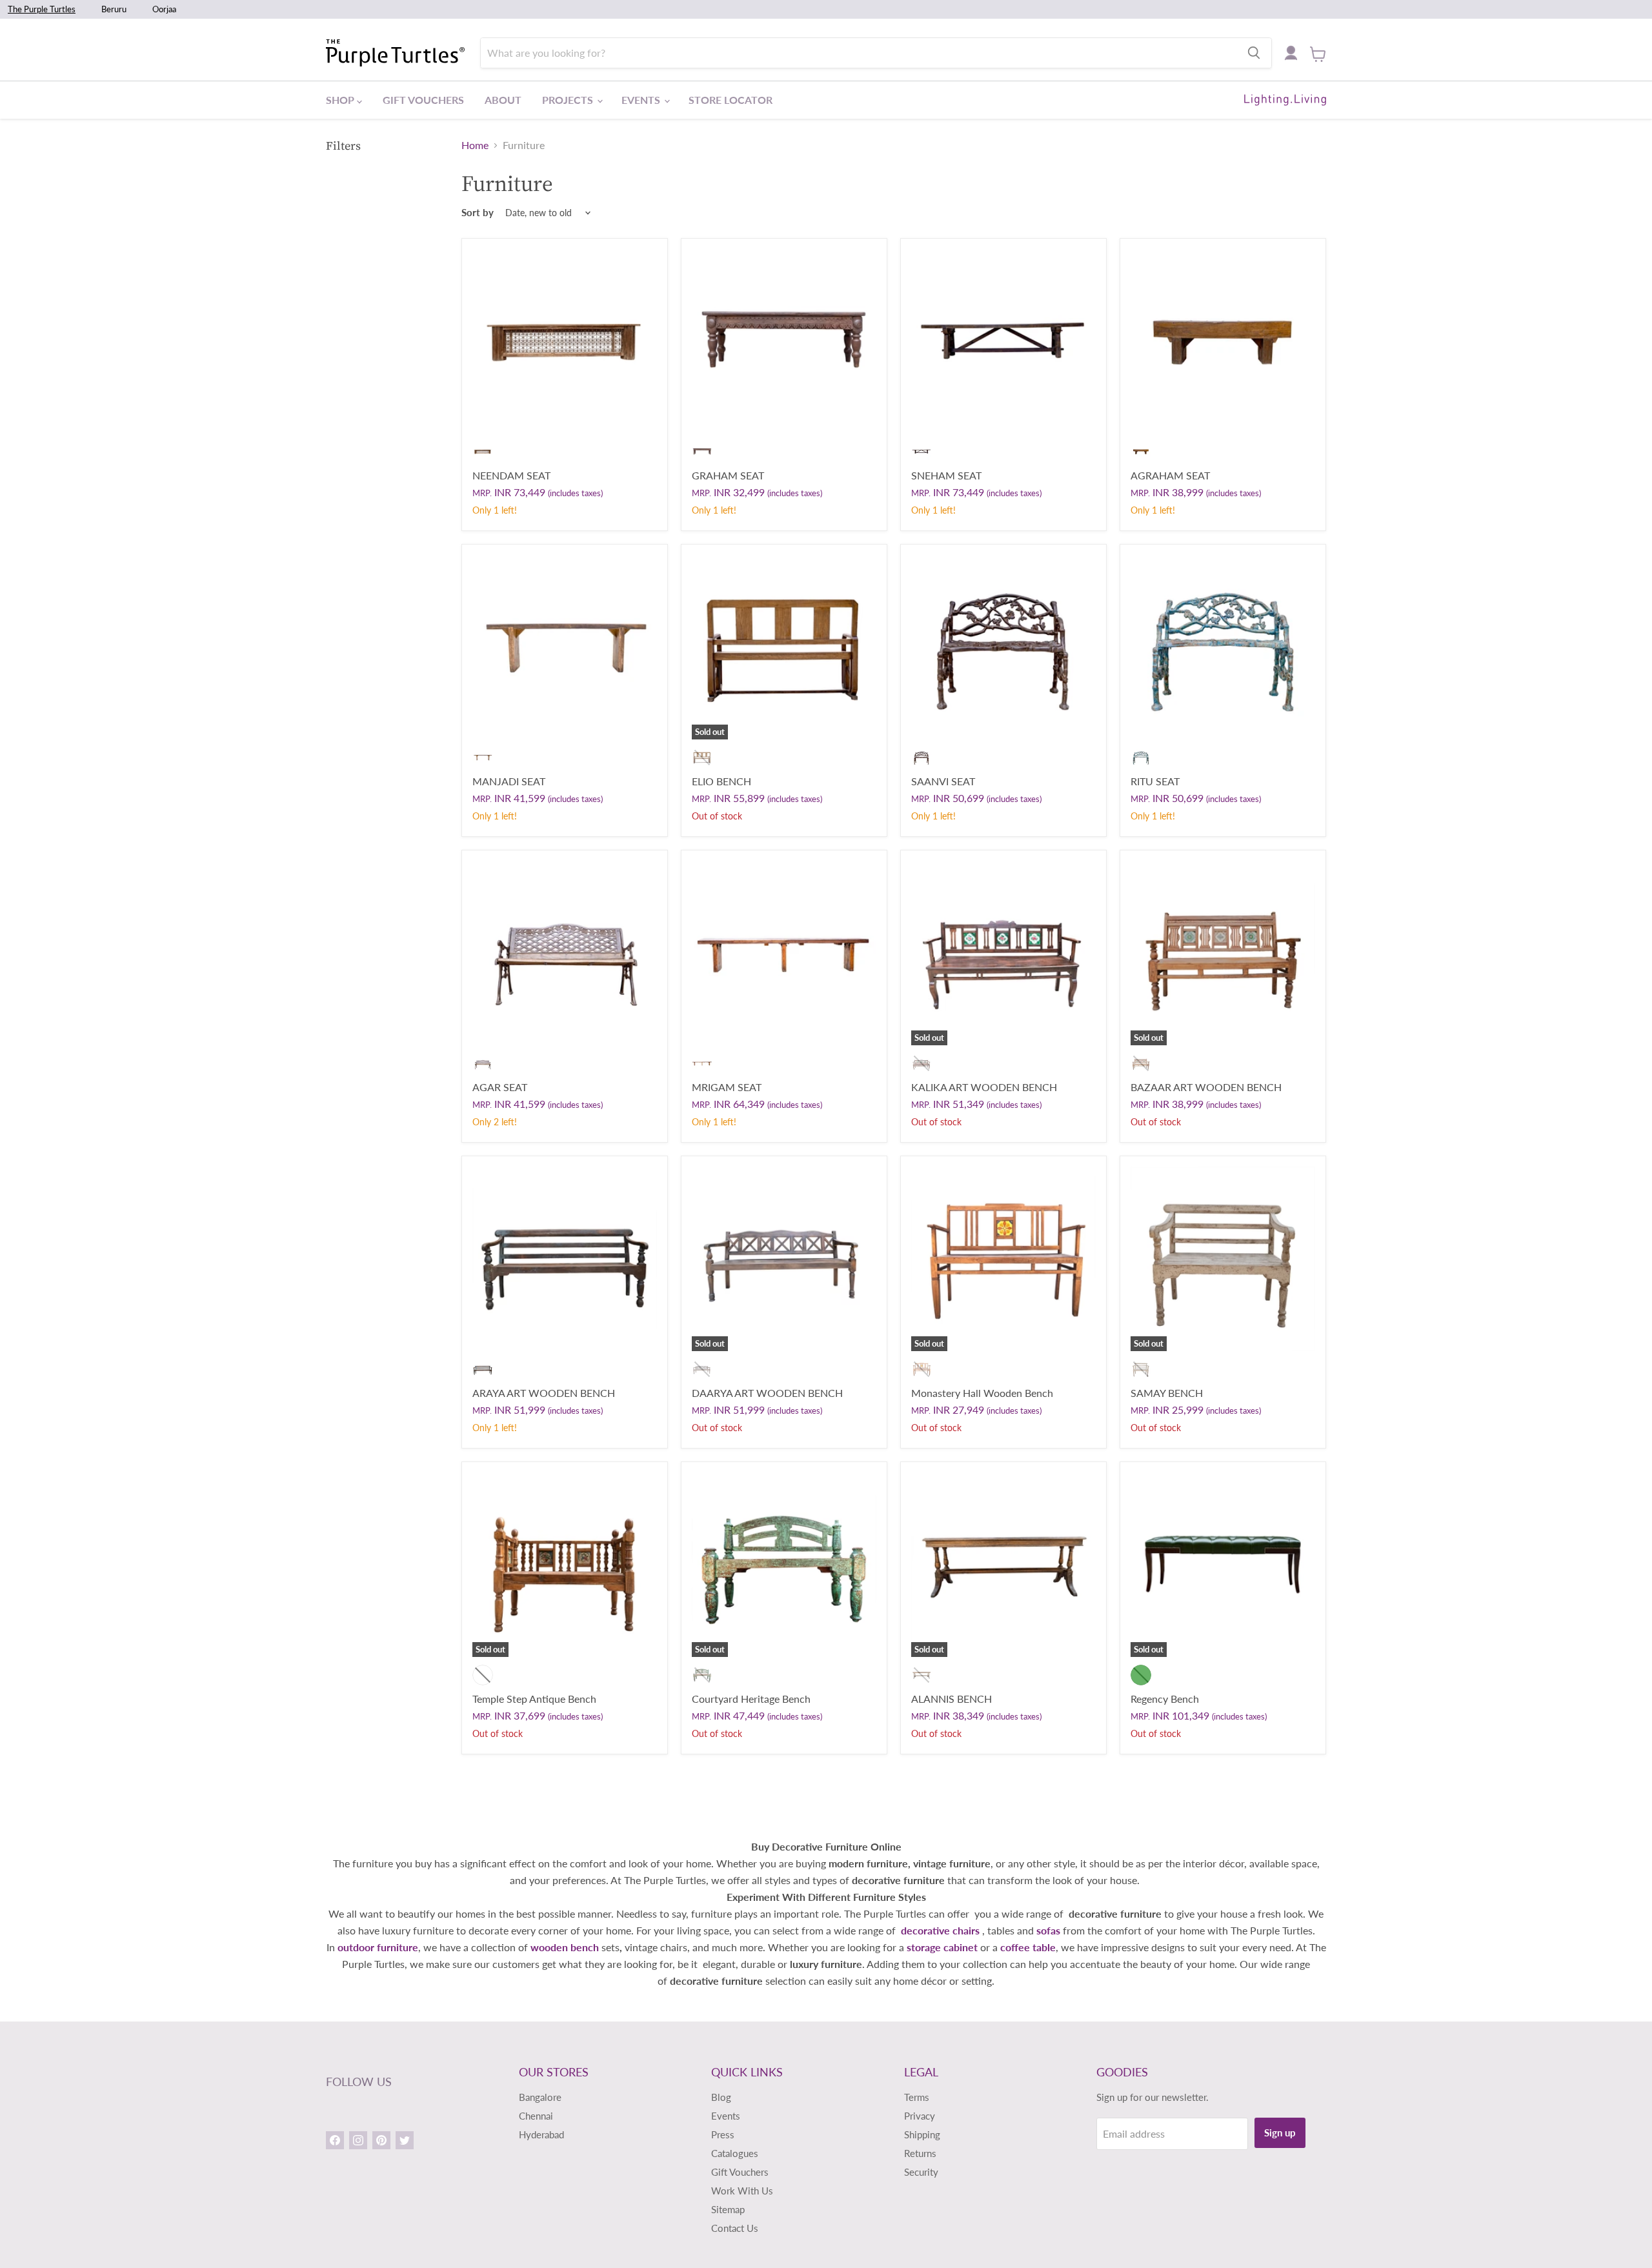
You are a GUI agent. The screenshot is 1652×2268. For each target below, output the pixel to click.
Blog (721, 2097)
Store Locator (730, 100)
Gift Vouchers (423, 100)
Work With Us (742, 2191)
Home (475, 145)
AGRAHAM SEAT (1170, 475)
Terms (917, 2097)
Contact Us (735, 2228)
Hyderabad (541, 2134)
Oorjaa (164, 9)
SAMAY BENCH (1167, 1393)
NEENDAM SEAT (511, 475)
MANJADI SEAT (509, 781)
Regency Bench (1165, 1699)
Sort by (478, 213)
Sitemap (728, 2209)
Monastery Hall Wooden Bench (982, 1393)
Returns (920, 2153)
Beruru (114, 9)
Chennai (536, 2116)
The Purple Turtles (42, 9)
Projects (569, 100)
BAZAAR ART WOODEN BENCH (1206, 1087)
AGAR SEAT (500, 1087)
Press (723, 2134)
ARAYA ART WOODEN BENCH (544, 1393)
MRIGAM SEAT (727, 1087)
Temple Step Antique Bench (534, 1699)
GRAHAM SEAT (728, 475)
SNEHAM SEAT (946, 475)
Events (642, 100)
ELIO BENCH (721, 781)
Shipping (922, 2134)
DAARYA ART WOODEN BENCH (767, 1393)
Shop (341, 100)
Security (921, 2172)
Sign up (1280, 2133)
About (503, 100)
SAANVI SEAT (943, 781)
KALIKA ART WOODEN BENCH (984, 1087)
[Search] (1254, 53)
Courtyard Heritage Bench (751, 1699)
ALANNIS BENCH (952, 1699)
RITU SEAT (1155, 781)
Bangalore (540, 2097)
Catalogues (735, 2153)
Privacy (920, 2116)
